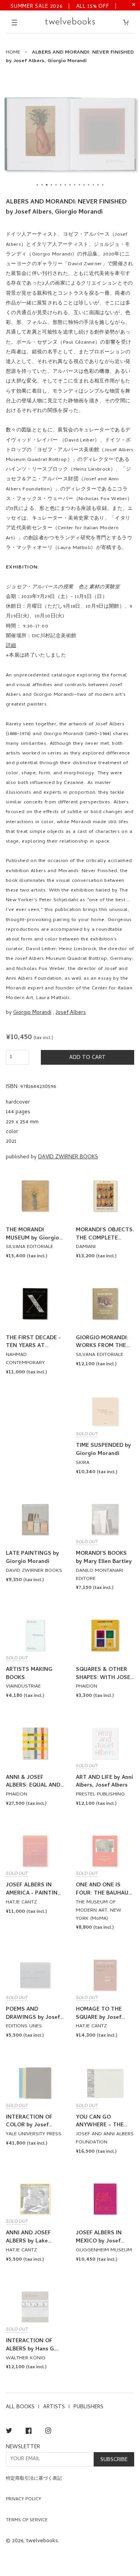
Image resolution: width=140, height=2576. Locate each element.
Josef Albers (71, 1013)
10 (79, 185)
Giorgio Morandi (32, 1013)
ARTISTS (54, 2407)
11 (84, 185)
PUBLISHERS (88, 2407)
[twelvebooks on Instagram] (48, 2432)
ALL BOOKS (20, 2407)
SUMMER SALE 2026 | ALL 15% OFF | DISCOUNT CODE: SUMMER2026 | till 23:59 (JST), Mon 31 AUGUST (64, 6)
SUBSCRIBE (114, 2460)
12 (89, 185)
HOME (13, 53)
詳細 (11, 646)
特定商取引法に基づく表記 (34, 2479)
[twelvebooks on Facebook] (29, 2432)
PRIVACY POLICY (24, 2500)
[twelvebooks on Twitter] (9, 2432)
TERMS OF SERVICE (27, 2520)
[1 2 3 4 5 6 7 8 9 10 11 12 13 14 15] (70, 134)
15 (103, 185)
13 (93, 185)
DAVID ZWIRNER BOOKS (68, 1157)
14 (98, 185)
